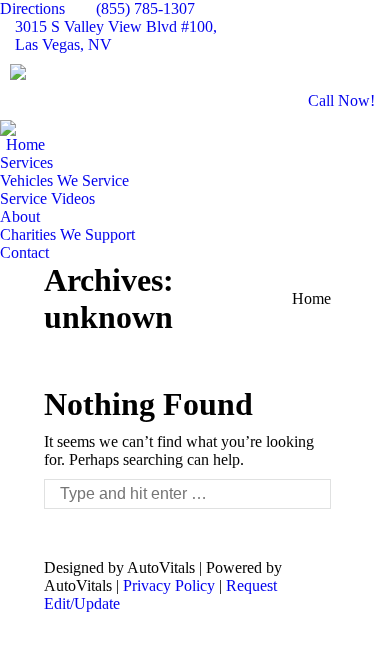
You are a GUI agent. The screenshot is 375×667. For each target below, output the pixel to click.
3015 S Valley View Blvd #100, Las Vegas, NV (116, 35)
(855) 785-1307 (145, 8)
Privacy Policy (169, 585)
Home (311, 298)
